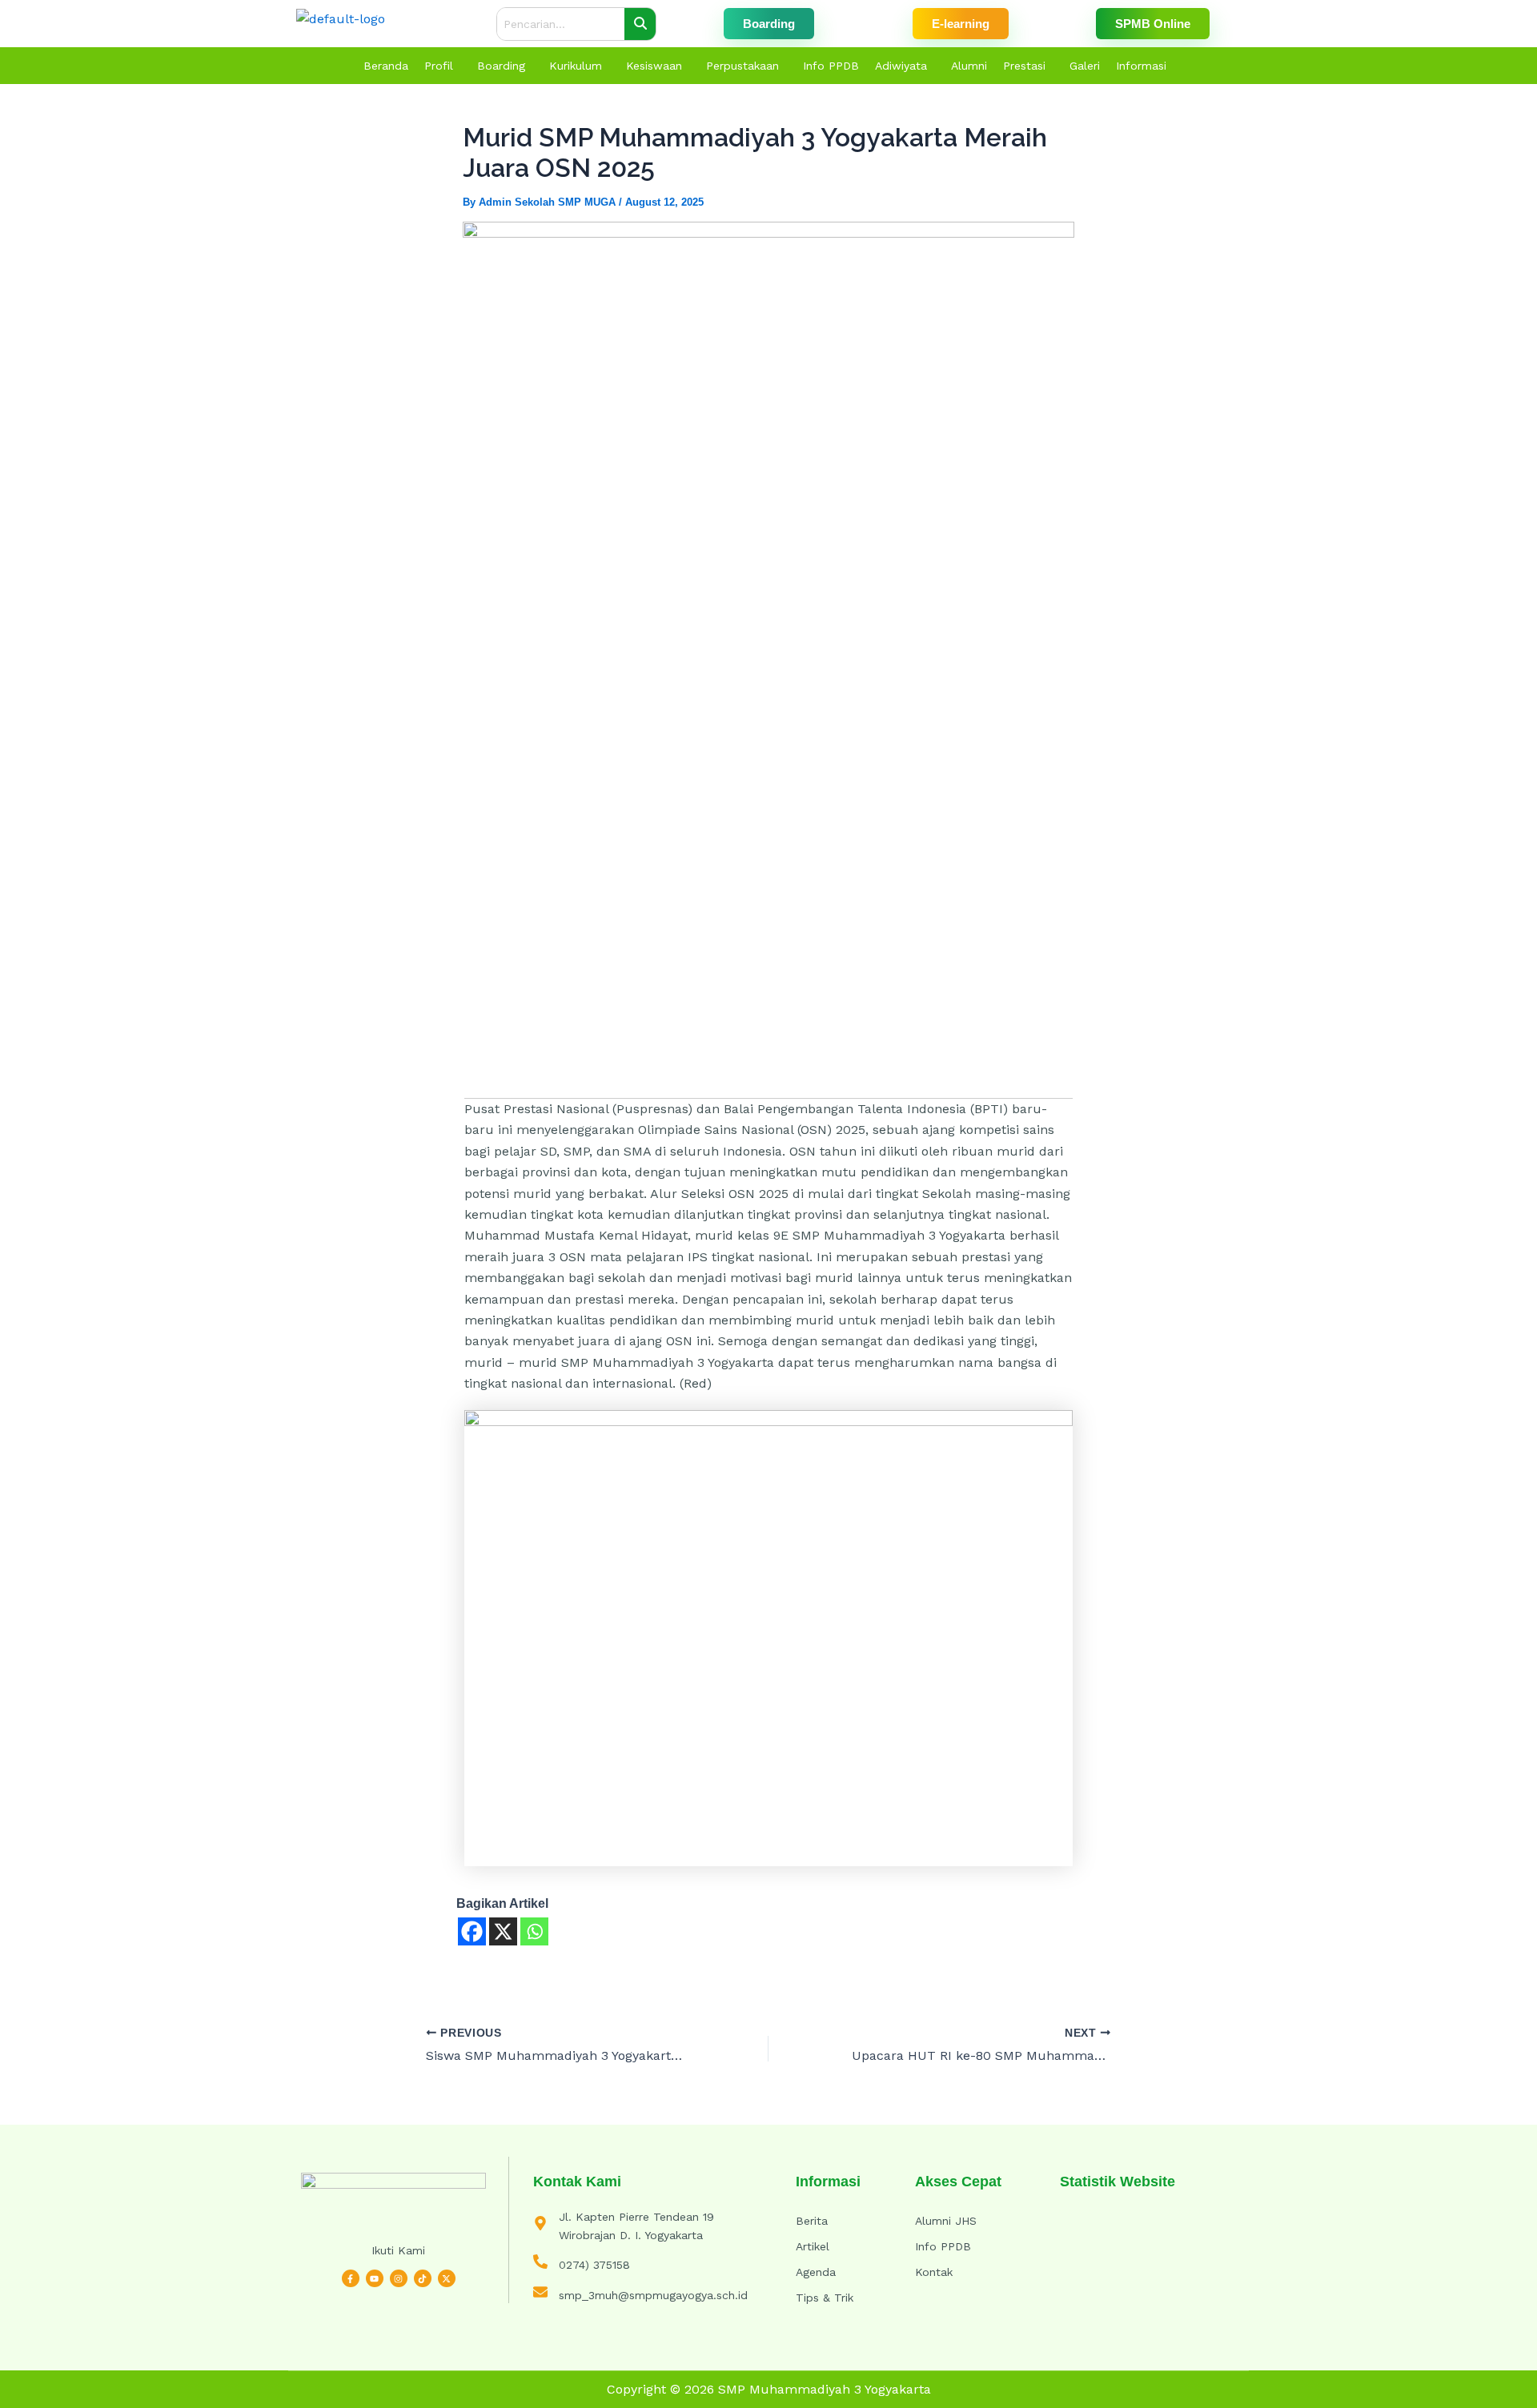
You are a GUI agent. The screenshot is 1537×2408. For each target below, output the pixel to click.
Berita (812, 2221)
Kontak (934, 2272)
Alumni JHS (946, 2221)
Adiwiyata (901, 66)
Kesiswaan (654, 66)
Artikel (813, 2246)
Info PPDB (831, 66)
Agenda (816, 2272)
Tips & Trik (825, 2298)
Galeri (1085, 66)
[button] (443, 66)
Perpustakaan (742, 66)
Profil (439, 66)
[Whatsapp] (534, 1931)
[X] (503, 1931)
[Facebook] (472, 1931)
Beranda (386, 66)
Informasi (1141, 66)
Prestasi (1024, 66)
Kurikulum (576, 66)
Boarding (501, 66)
